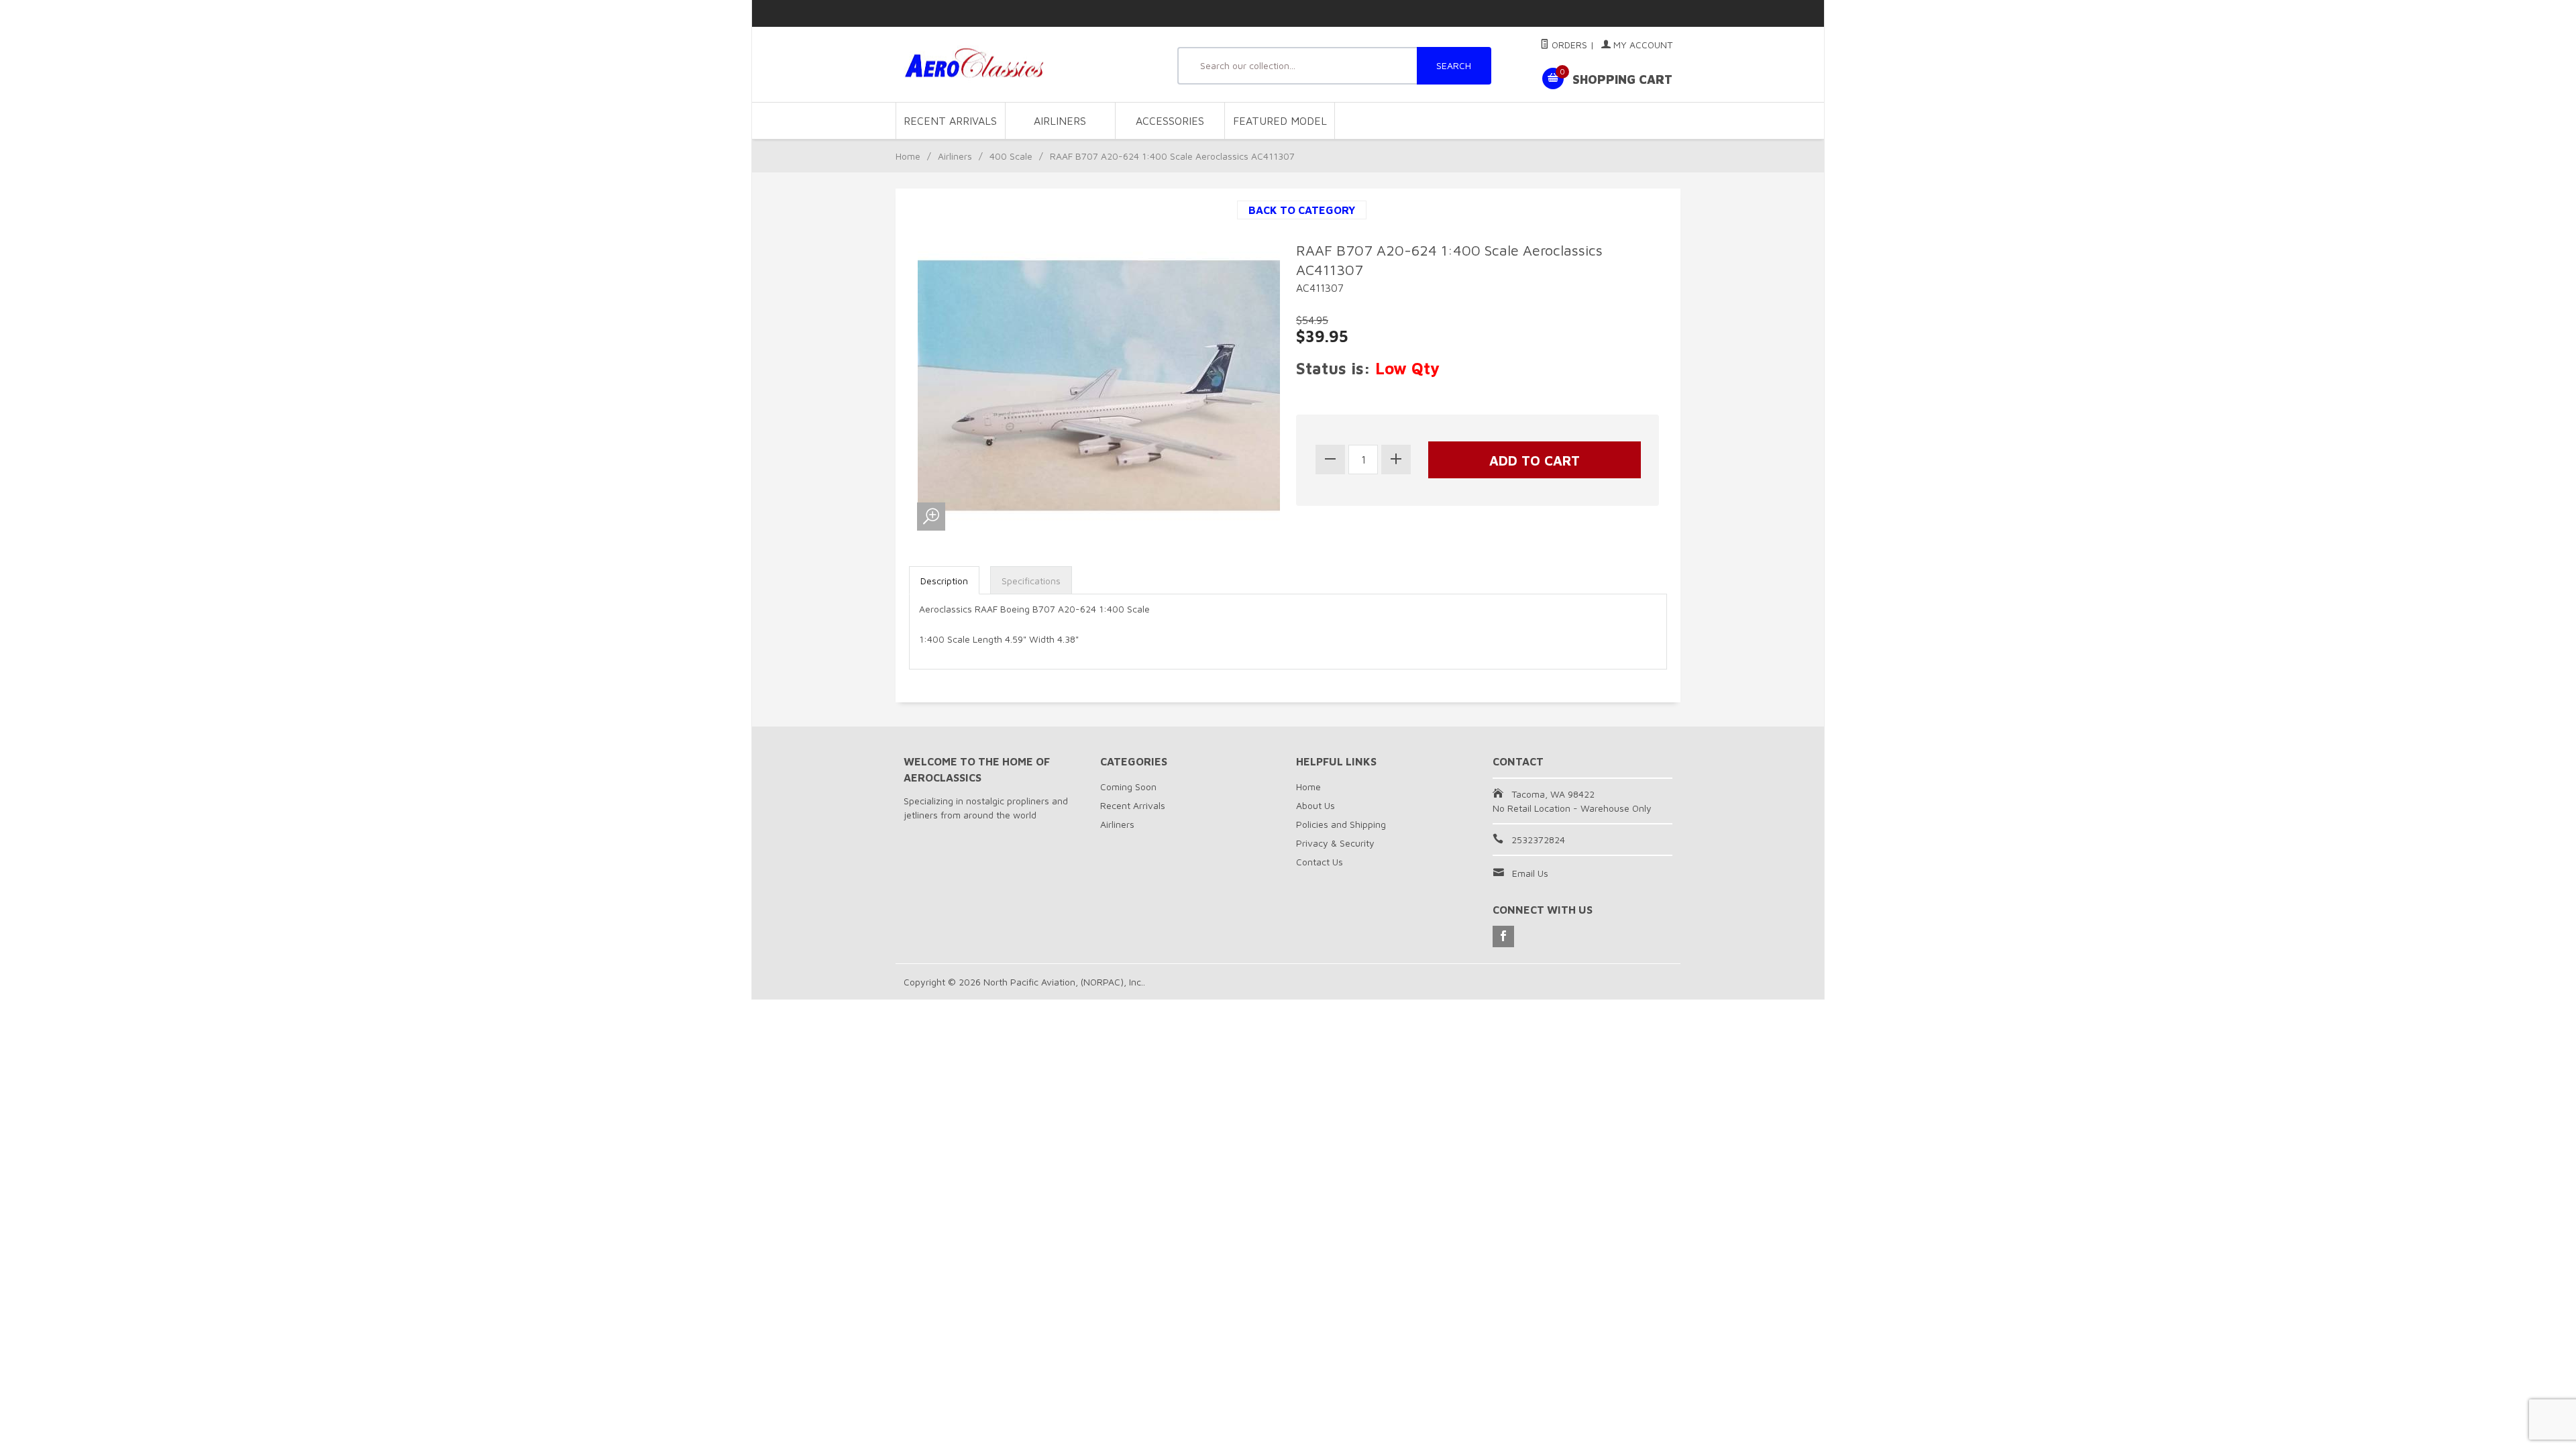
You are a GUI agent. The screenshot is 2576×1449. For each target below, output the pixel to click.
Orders (1568, 45)
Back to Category (1302, 210)
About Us (1316, 805)
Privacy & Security (1335, 843)
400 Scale (1011, 156)
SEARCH (1454, 65)
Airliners (1060, 121)
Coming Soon (1128, 787)
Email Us (1530, 873)
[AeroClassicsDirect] (1026, 65)
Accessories (1170, 121)
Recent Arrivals (950, 121)
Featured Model (1280, 121)
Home (908, 156)
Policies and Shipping (1341, 824)
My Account (1642, 45)
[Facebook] (1503, 936)
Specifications (1031, 581)
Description (944, 581)
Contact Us (1320, 862)
